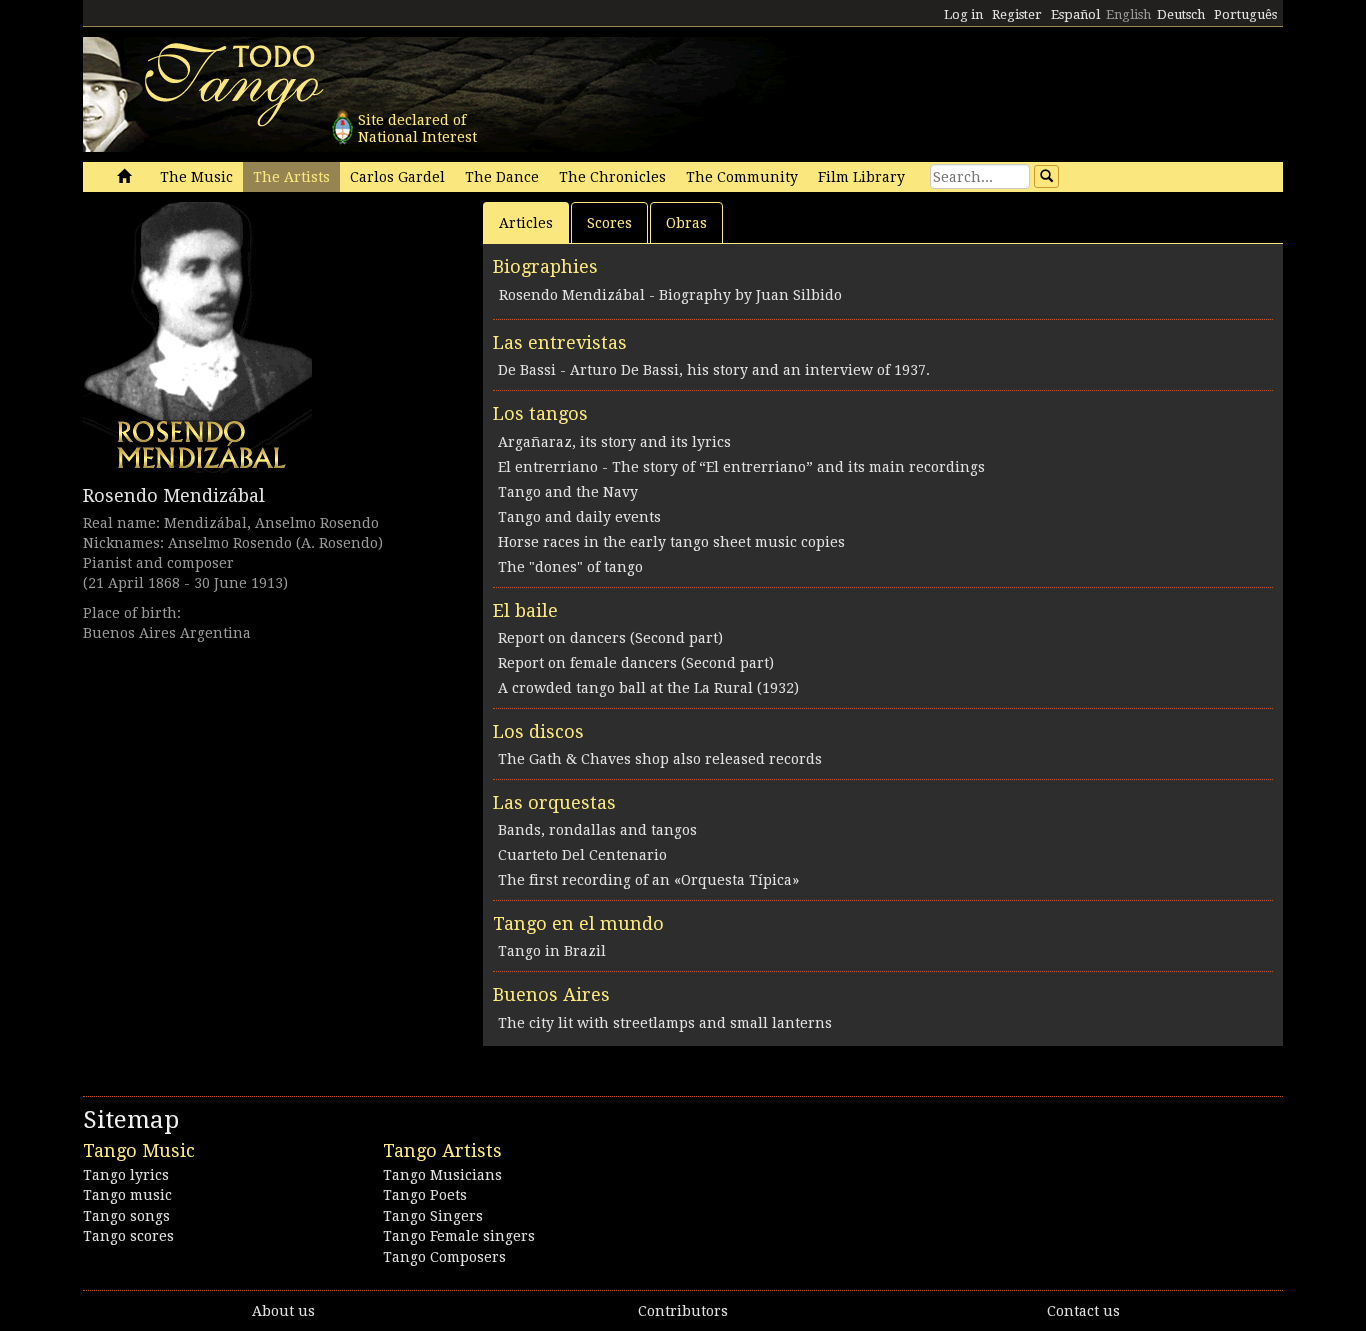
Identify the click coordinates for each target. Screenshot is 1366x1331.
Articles (526, 223)
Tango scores (128, 1236)
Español (1075, 14)
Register (1017, 14)
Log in (963, 14)
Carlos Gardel (397, 177)
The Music (196, 177)
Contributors (683, 1311)
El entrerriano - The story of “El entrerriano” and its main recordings (741, 467)
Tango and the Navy (568, 492)
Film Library (861, 177)
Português (1245, 14)
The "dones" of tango (570, 567)
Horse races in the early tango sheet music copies (671, 542)
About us (283, 1311)
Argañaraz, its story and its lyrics (614, 442)
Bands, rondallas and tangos (597, 830)
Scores (609, 223)
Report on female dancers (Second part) (636, 663)
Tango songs (126, 1216)
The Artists (291, 177)
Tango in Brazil (552, 951)
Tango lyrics (126, 1175)
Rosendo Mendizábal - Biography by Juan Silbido (670, 295)
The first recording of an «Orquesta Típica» (648, 880)
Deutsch (1181, 14)
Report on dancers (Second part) (610, 638)
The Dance (502, 177)
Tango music (127, 1195)
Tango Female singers (459, 1236)
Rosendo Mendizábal (174, 495)
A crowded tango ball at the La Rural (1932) (648, 688)
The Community (742, 177)
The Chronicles (612, 177)
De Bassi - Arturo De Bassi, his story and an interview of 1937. (714, 370)
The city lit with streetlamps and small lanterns (665, 1023)
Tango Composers (444, 1257)
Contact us (1083, 1311)
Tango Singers (433, 1216)
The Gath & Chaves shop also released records (660, 759)
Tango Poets (425, 1195)
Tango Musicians (442, 1175)
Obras (686, 223)
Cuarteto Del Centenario (582, 855)
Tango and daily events (579, 517)
